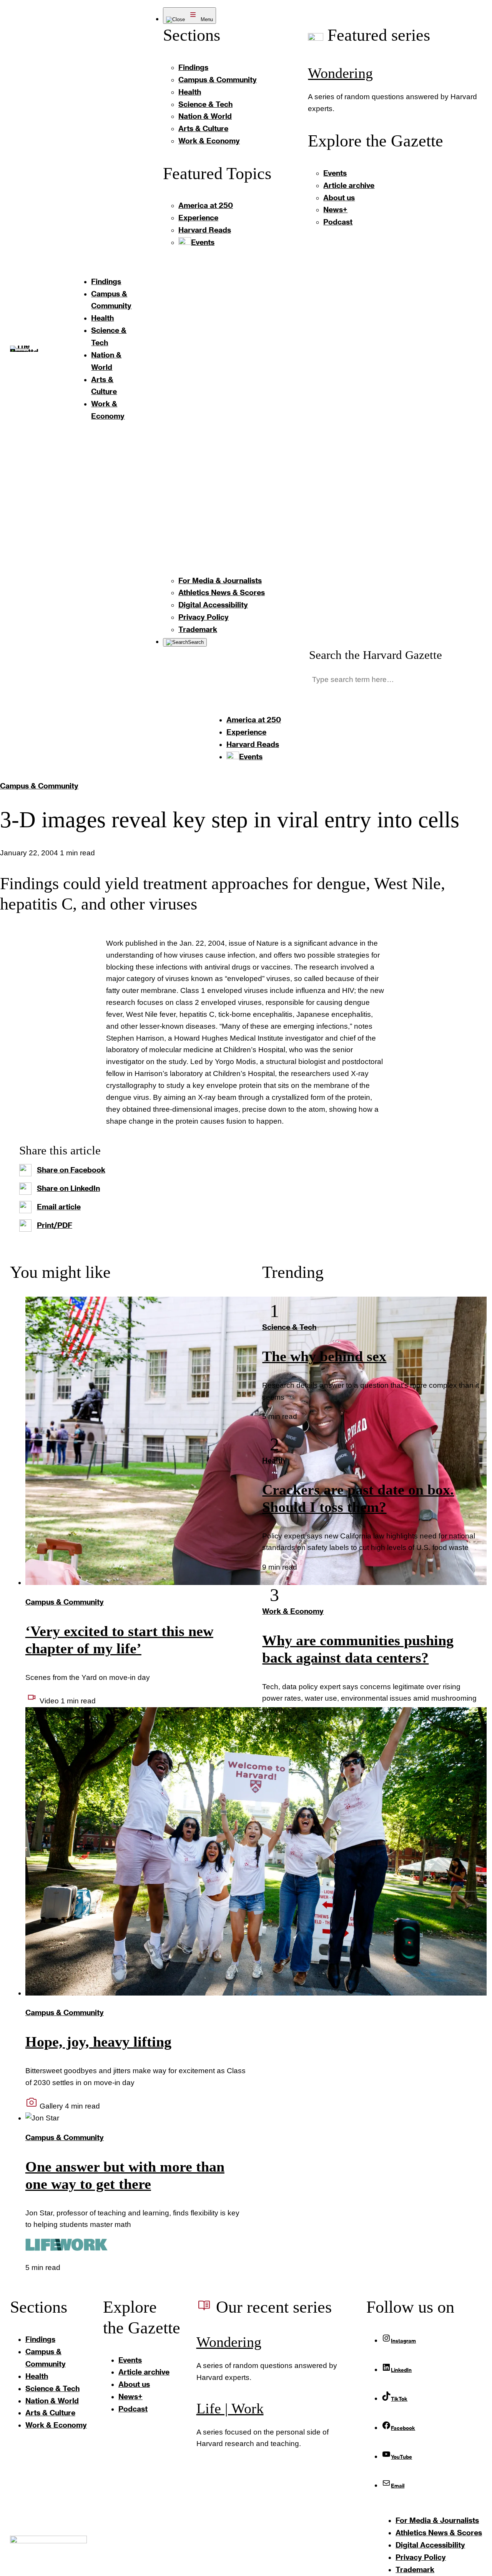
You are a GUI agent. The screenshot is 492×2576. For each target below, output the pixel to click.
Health (273, 1460)
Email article (59, 1207)
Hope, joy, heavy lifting (98, 2042)
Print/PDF (55, 1225)
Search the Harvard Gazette (376, 655)
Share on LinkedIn (68, 1188)
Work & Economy (293, 1611)
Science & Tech (289, 1327)
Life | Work (230, 2409)
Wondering (340, 73)
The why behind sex (324, 1356)
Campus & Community (39, 786)
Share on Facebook (71, 1170)
